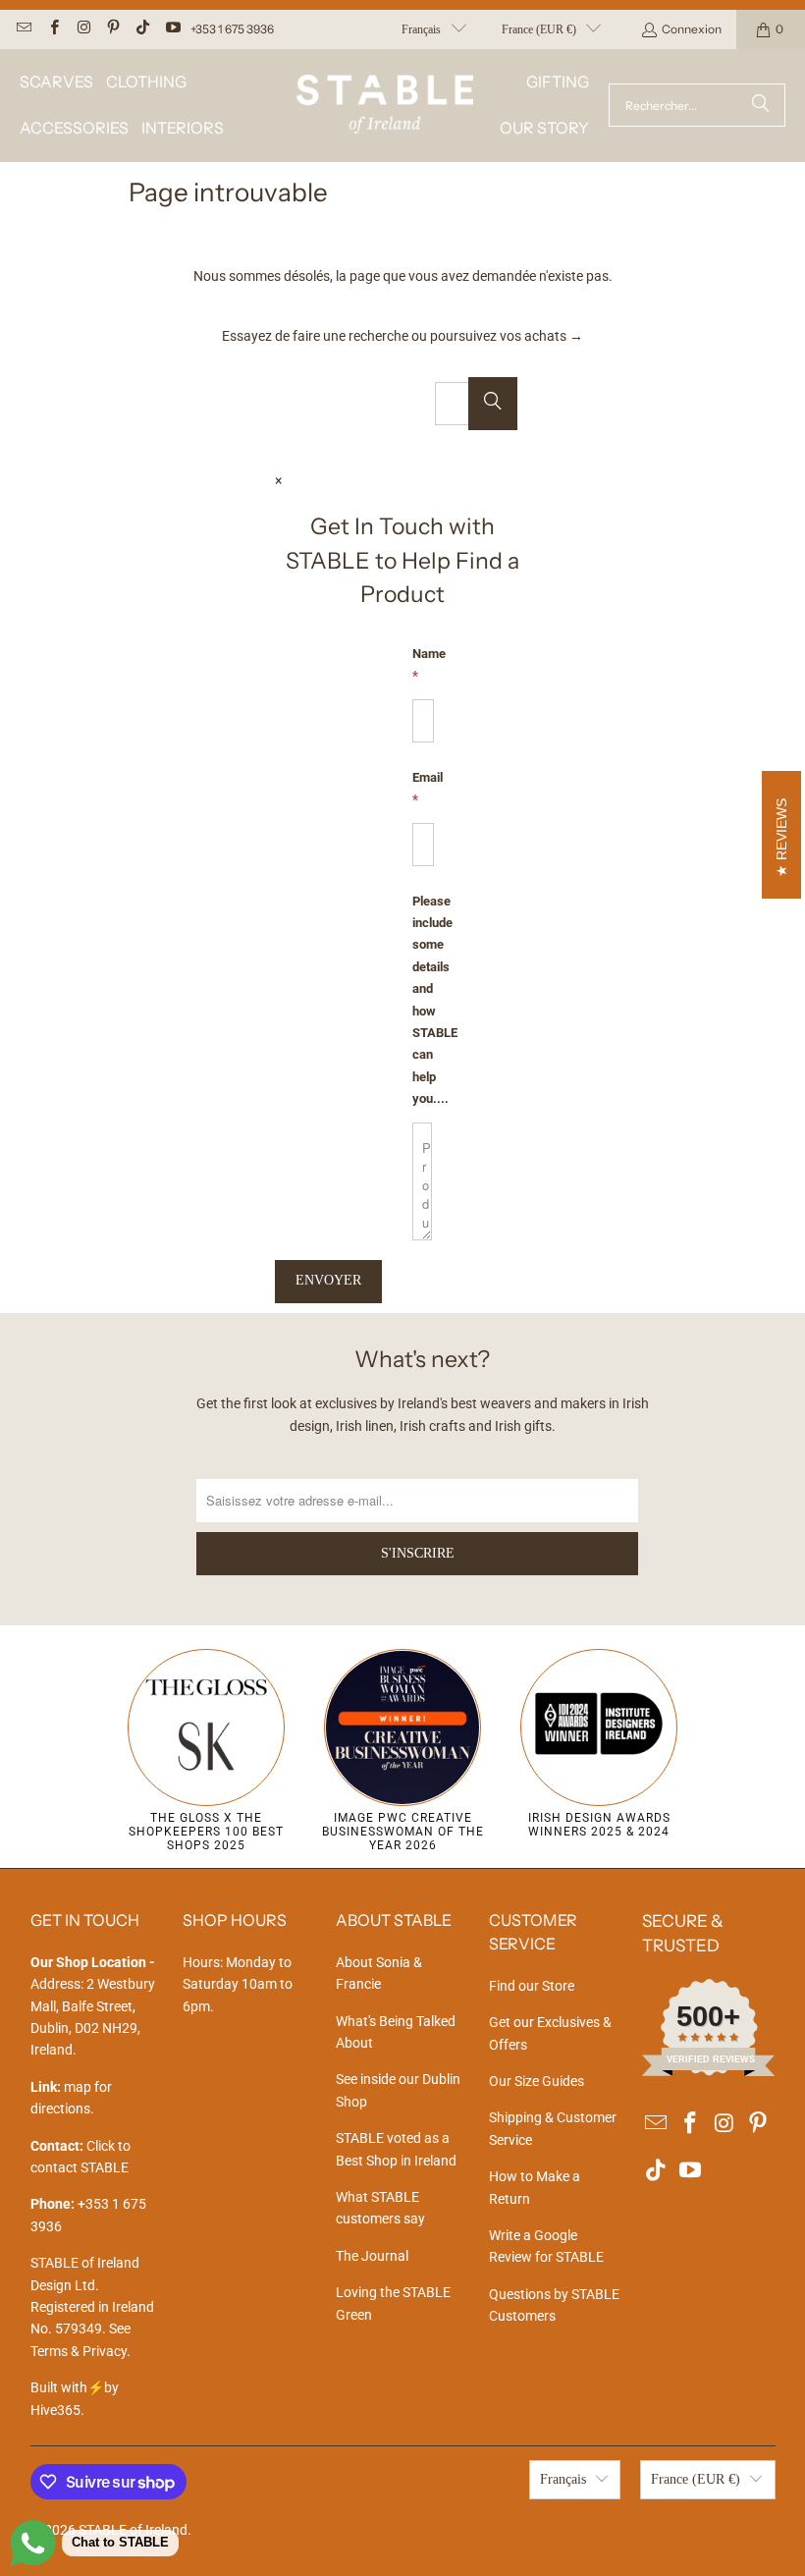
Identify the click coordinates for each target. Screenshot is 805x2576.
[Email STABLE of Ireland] (23, 29)
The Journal (372, 2256)
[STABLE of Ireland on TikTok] (142, 29)
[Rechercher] (761, 105)
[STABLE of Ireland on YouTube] (171, 29)
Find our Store (532, 1986)
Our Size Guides (537, 2081)
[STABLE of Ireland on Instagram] (83, 29)
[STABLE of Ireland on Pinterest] (112, 29)
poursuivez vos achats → (507, 336)
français (421, 29)
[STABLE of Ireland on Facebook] (53, 29)
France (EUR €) (539, 29)
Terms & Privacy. (80, 2351)
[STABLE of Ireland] (385, 106)
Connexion (692, 29)
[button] (56, 82)
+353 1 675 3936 (232, 29)
